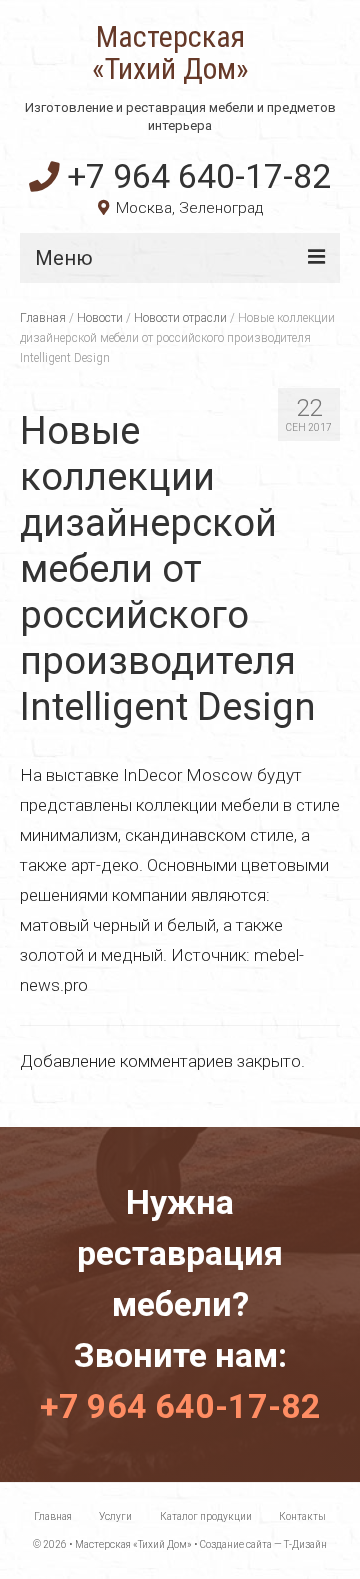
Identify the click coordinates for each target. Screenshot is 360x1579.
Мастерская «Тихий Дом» (170, 53)
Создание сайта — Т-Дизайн (263, 1544)
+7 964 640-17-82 (199, 176)
